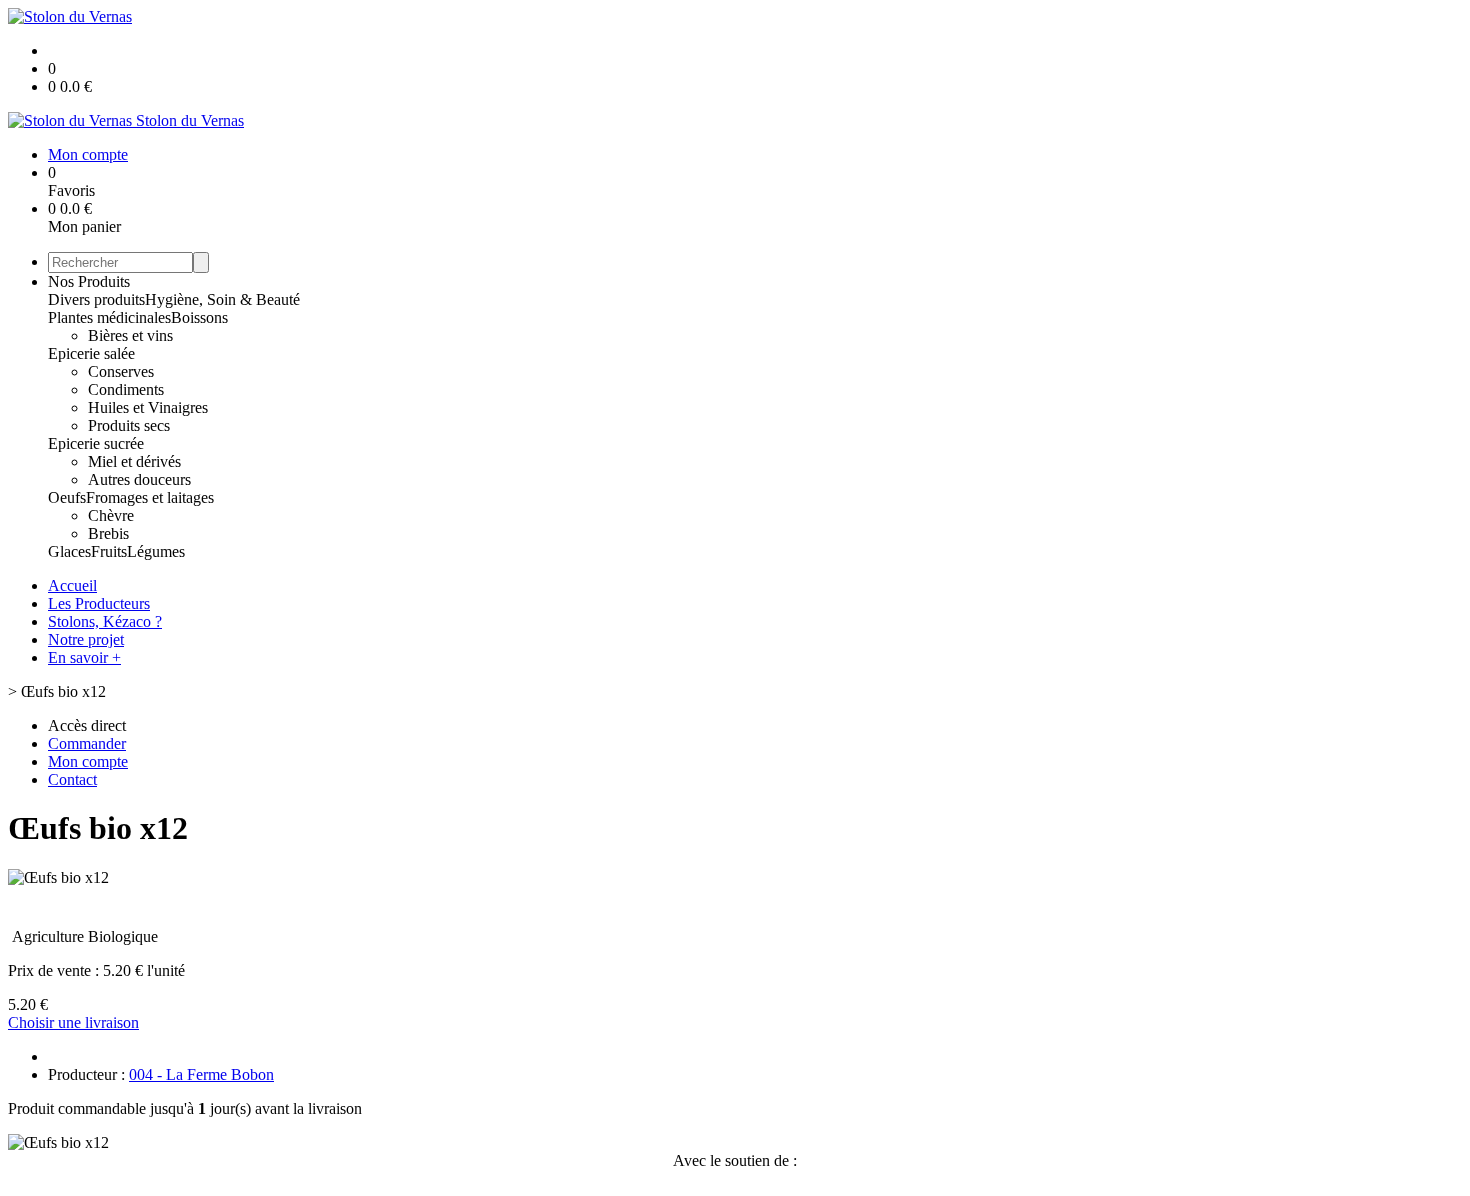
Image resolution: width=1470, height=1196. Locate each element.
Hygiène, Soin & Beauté (222, 299)
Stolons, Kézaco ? (105, 621)
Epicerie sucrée (96, 443)
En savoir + (84, 657)
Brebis (108, 533)
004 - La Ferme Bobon (201, 1074)
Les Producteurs (99, 603)
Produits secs (129, 425)
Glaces (69, 551)
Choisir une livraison (73, 1022)
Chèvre (111, 515)
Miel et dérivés (134, 461)
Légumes (156, 551)
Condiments (126, 389)
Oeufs (67, 497)
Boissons (199, 317)
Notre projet (86, 639)
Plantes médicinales (109, 317)
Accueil (72, 585)
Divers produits (96, 299)
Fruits (109, 551)
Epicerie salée (91, 353)
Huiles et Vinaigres (148, 407)
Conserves (121, 371)
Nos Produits (89, 281)
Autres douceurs (139, 479)
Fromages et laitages (150, 497)
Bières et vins (130, 335)
